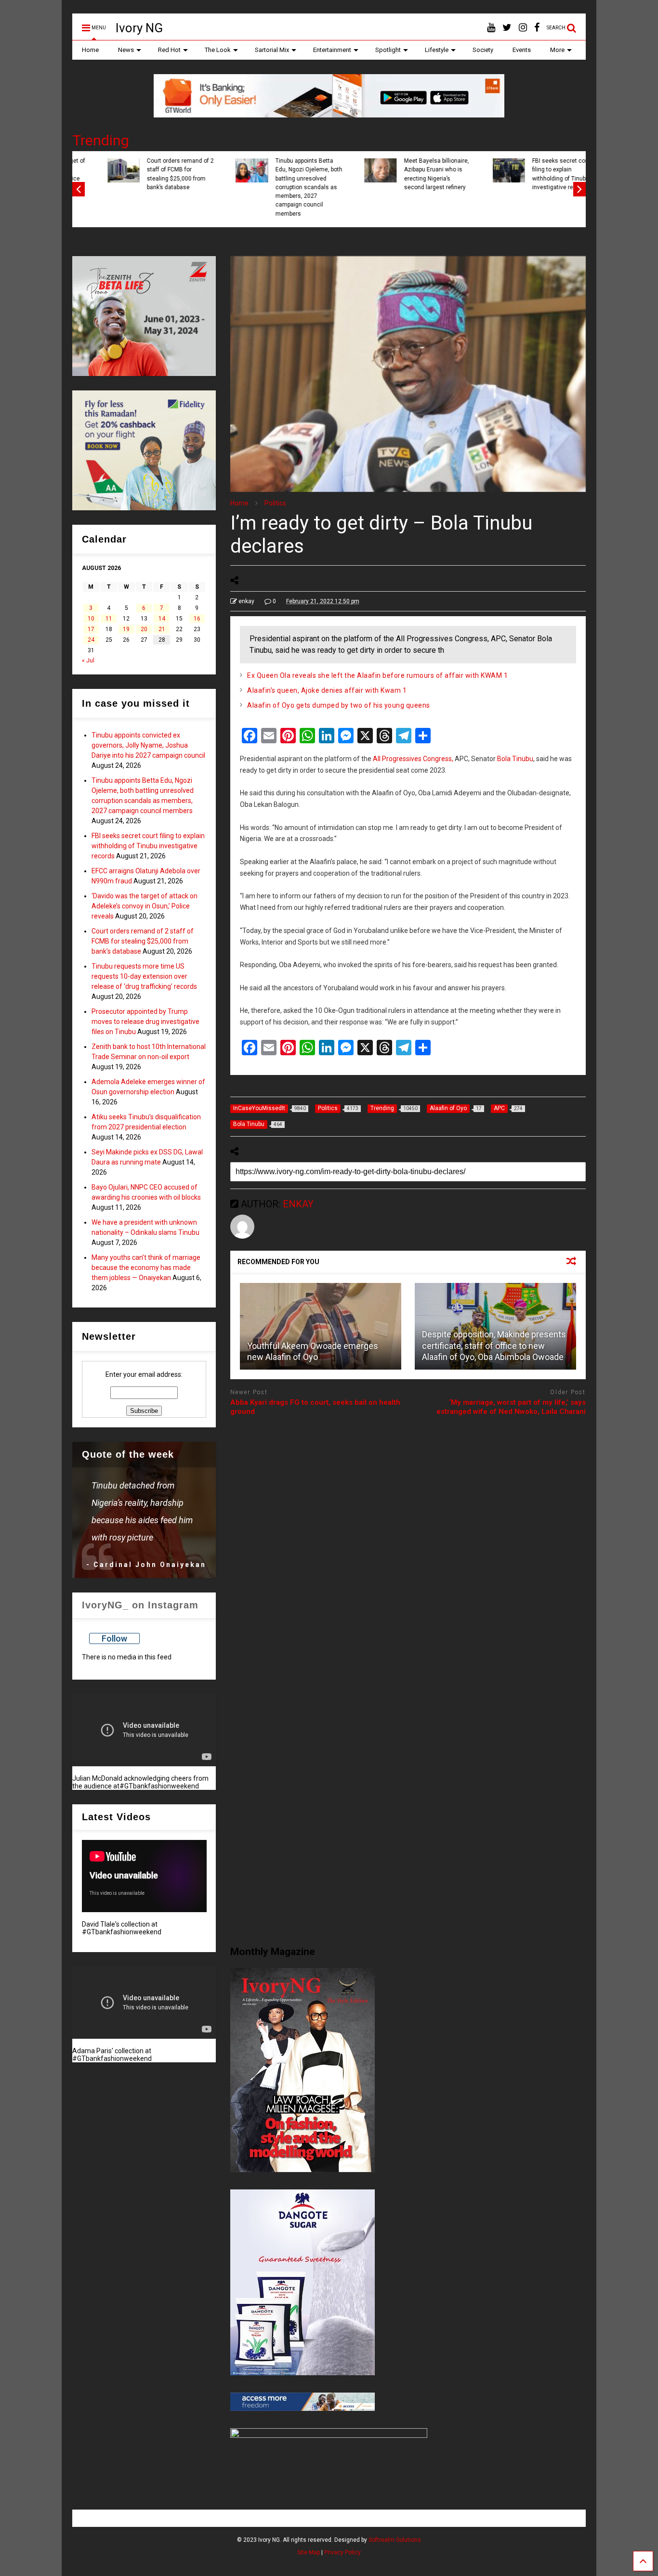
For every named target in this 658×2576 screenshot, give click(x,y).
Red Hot (169, 50)
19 (126, 629)
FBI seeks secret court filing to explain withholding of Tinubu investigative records (153, 174)
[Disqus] (408, 1545)
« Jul (88, 660)
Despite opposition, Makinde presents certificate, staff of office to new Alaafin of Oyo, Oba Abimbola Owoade (494, 1346)
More (557, 50)
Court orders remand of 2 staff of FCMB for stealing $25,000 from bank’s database (542, 174)
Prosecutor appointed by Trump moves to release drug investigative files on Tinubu (145, 1022)
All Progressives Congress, (413, 759)
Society (483, 50)
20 (144, 629)
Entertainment (332, 50)
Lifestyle (437, 50)
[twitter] (507, 28)
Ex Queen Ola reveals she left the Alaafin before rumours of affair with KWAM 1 (377, 675)
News (126, 50)
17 (91, 629)
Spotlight (388, 50)
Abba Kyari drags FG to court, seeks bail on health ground (315, 1407)
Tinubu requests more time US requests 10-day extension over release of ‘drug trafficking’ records (144, 976)
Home (90, 50)
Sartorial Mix (272, 50)
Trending (101, 140)
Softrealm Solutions (395, 2540)
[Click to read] (321, 1326)
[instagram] (523, 28)
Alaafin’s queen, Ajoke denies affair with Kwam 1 (327, 690)
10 (91, 619)
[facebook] (537, 28)
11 (109, 619)
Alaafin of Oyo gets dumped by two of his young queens (339, 705)
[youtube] (491, 28)
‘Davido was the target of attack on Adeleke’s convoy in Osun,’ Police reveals (414, 174)
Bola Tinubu (515, 759)
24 (91, 640)
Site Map (309, 2552)
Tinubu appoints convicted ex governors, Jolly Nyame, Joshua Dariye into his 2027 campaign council (148, 745)
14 (162, 619)
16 (197, 619)
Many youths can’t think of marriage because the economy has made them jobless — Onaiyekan (146, 1268)
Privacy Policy (342, 2552)
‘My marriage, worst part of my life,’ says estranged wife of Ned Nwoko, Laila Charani (511, 1407)
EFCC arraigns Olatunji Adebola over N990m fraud (282, 170)
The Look (218, 50)
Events (522, 50)
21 (162, 629)
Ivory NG (139, 28)
